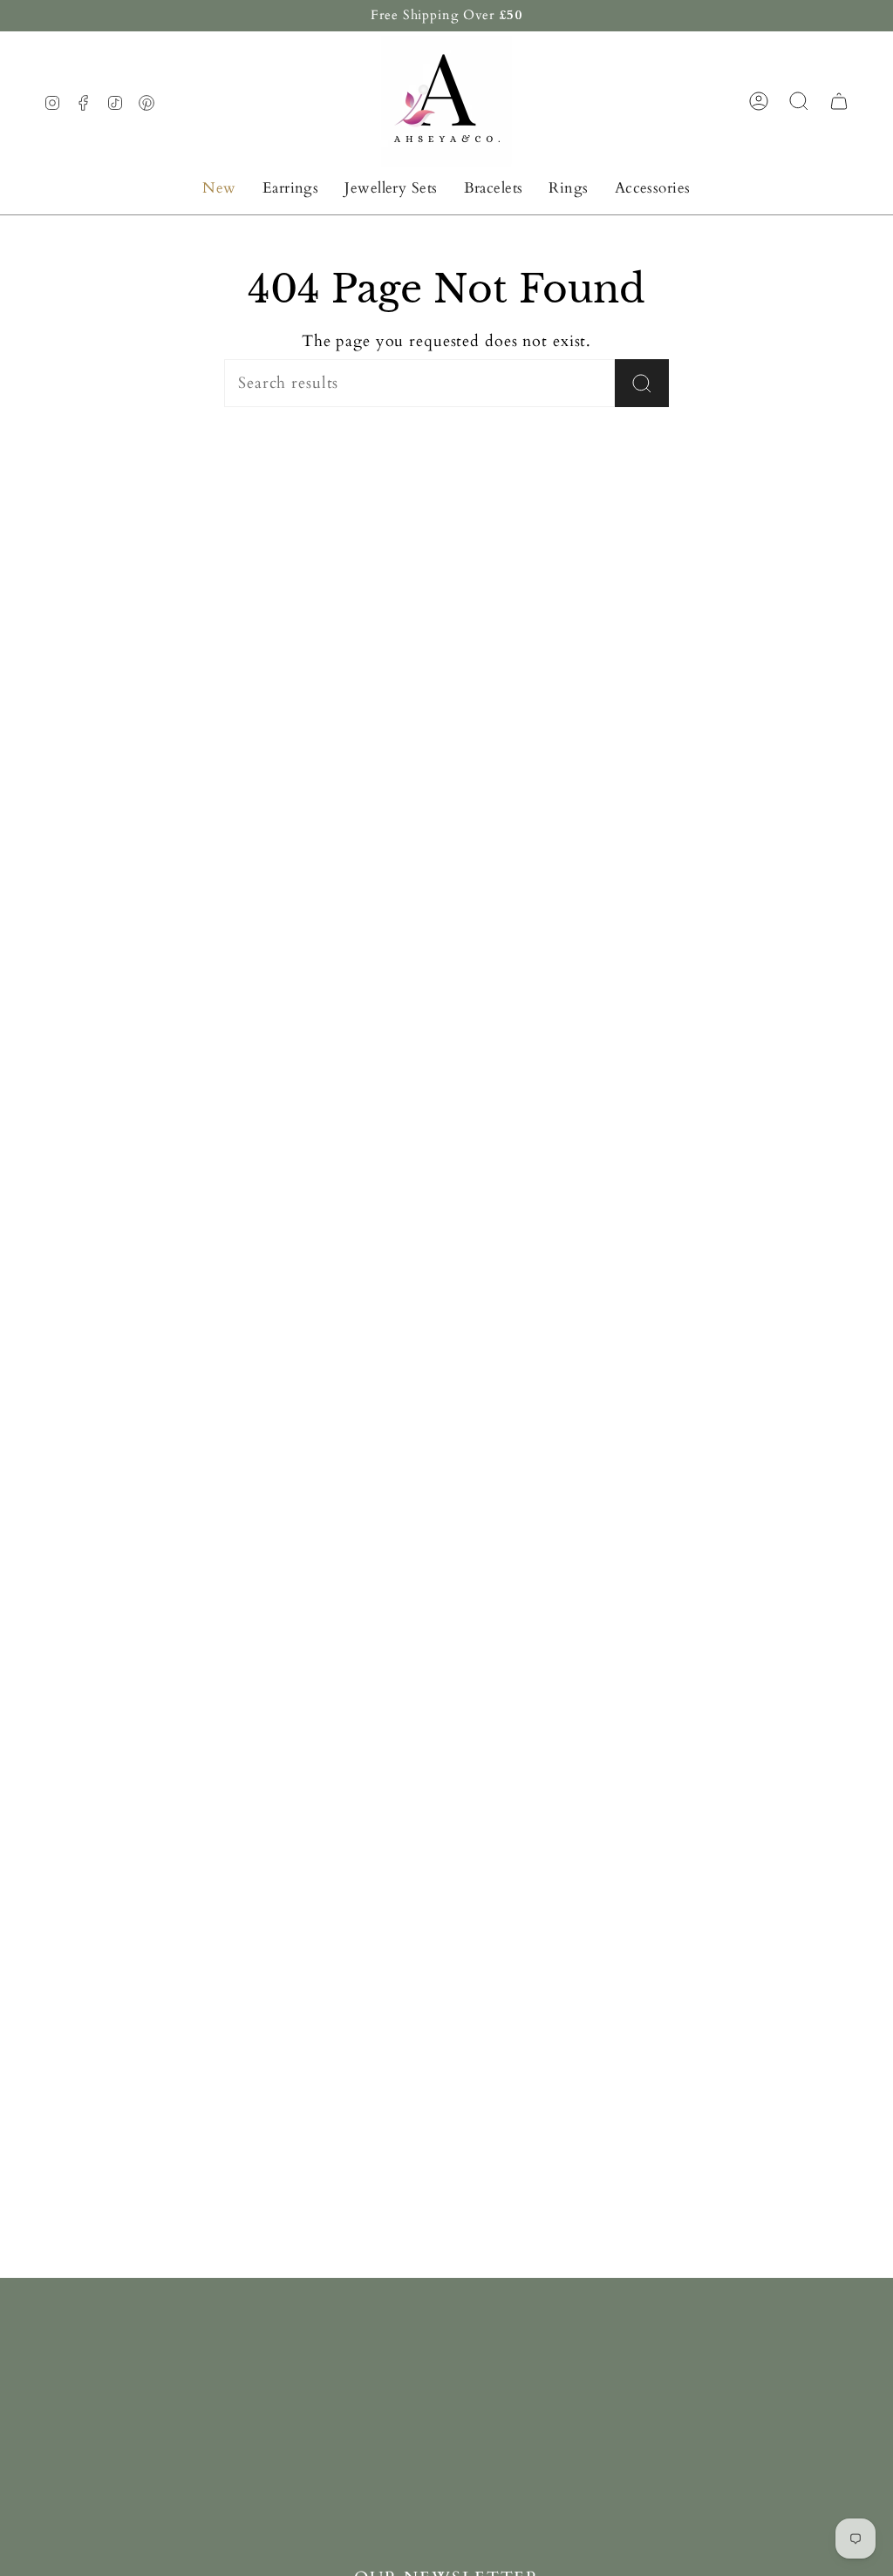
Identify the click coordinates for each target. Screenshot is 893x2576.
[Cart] (839, 101)
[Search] (642, 383)
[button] (291, 188)
